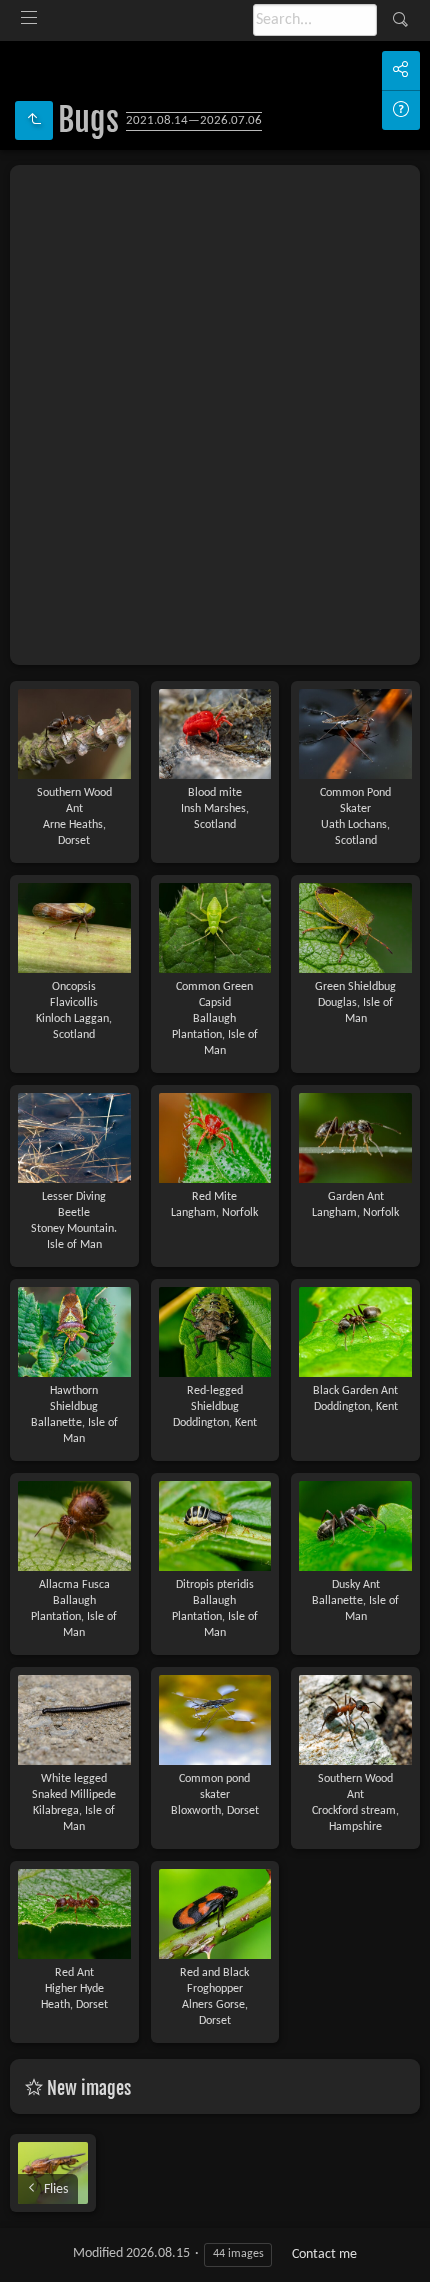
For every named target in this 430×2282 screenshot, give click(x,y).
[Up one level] (34, 120)
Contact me (324, 2254)
